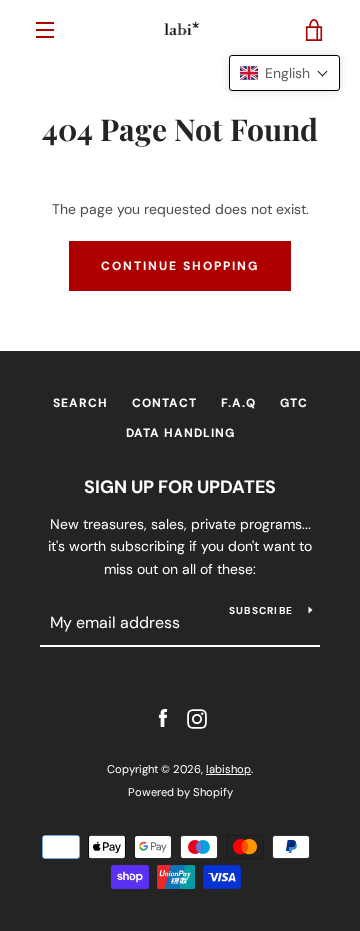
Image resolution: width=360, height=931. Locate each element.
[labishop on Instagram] (197, 718)
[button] (284, 73)
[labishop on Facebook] (163, 718)
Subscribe (261, 610)
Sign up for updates (180, 487)
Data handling (180, 433)
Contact (164, 403)
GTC (294, 403)
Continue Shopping (180, 266)
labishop (228, 769)
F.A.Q (238, 403)
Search (80, 403)
